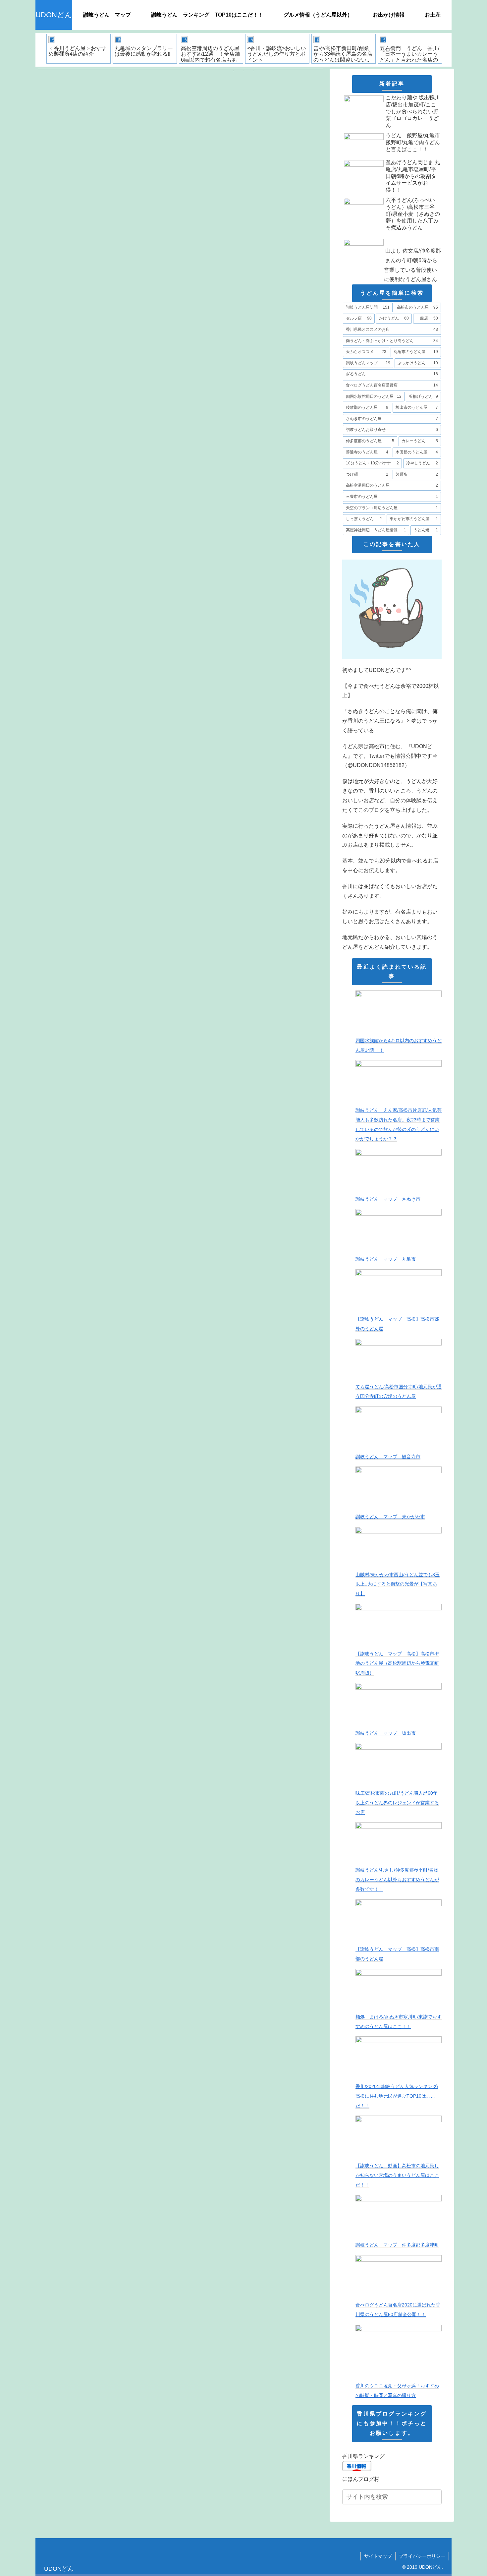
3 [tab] (253, 71)
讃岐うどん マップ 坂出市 (386, 1733)
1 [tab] (234, 71)
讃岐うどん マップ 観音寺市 (388, 1457)
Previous (40, 50)
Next (447, 50)
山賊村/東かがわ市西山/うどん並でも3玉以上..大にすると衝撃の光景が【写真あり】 (398, 1584)
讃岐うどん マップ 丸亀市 (386, 1259)
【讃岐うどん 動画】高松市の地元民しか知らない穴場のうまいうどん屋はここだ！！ (397, 2175)
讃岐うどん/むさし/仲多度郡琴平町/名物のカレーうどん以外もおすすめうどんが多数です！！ (397, 1880)
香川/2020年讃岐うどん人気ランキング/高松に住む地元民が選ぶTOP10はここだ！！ (397, 2096)
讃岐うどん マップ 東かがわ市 (390, 1517)
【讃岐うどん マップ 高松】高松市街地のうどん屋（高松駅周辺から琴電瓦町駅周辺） (397, 1663)
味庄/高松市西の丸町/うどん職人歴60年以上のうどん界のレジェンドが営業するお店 (397, 1803)
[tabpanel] (79, 49)
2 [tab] (243, 71)
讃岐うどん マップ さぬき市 (388, 1199)
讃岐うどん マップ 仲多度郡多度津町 (397, 2245)
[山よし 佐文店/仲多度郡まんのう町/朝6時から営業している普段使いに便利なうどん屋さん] (392, 235)
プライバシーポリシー (422, 2556)
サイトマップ (378, 2556)
